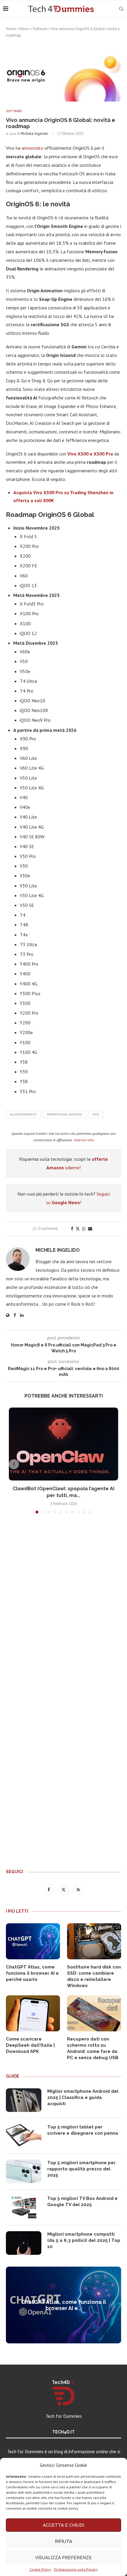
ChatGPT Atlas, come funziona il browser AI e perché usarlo (32, 1973)
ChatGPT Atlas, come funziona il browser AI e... (64, 2305)
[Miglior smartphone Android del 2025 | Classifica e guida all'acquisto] (24, 2100)
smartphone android (65, 1114)
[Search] (121, 9)
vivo (96, 1114)
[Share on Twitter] (78, 1229)
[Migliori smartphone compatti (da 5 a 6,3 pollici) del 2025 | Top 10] (24, 2243)
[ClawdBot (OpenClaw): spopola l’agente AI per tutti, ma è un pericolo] (63, 1444)
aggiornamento (23, 1114)
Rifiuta (63, 2541)
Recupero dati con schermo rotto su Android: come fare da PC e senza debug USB (93, 2048)
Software (40, 29)
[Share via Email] (90, 1229)
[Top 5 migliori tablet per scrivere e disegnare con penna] (24, 2136)
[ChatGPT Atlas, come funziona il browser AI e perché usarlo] (33, 1941)
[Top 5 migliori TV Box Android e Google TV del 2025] (24, 2207)
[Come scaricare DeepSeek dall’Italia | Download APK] (33, 2013)
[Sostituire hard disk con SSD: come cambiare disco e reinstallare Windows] (94, 1941)
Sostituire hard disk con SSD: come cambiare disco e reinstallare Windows (94, 1976)
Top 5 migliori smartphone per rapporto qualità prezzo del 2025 (81, 2169)
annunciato (33, 148)
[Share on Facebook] (72, 1229)
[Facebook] (49, 1889)
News (24, 29)
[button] (14, 1464)
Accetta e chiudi (63, 2525)
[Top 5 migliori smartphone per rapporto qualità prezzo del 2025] (24, 2172)
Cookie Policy (40, 2569)
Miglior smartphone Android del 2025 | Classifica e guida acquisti (83, 2097)
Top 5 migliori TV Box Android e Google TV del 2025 (82, 2202)
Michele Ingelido (34, 134)
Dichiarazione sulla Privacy (76, 2569)
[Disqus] (63, 1606)
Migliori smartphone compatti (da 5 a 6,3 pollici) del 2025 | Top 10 (84, 2240)
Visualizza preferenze (63, 2558)
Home (11, 29)
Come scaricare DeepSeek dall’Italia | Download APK (30, 2045)
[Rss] (78, 1889)
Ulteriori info (84, 1140)
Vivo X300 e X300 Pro (90, 454)
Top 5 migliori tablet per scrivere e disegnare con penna (83, 2130)
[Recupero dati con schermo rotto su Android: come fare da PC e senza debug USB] (94, 2013)
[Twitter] (64, 1889)
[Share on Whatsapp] (84, 1229)
